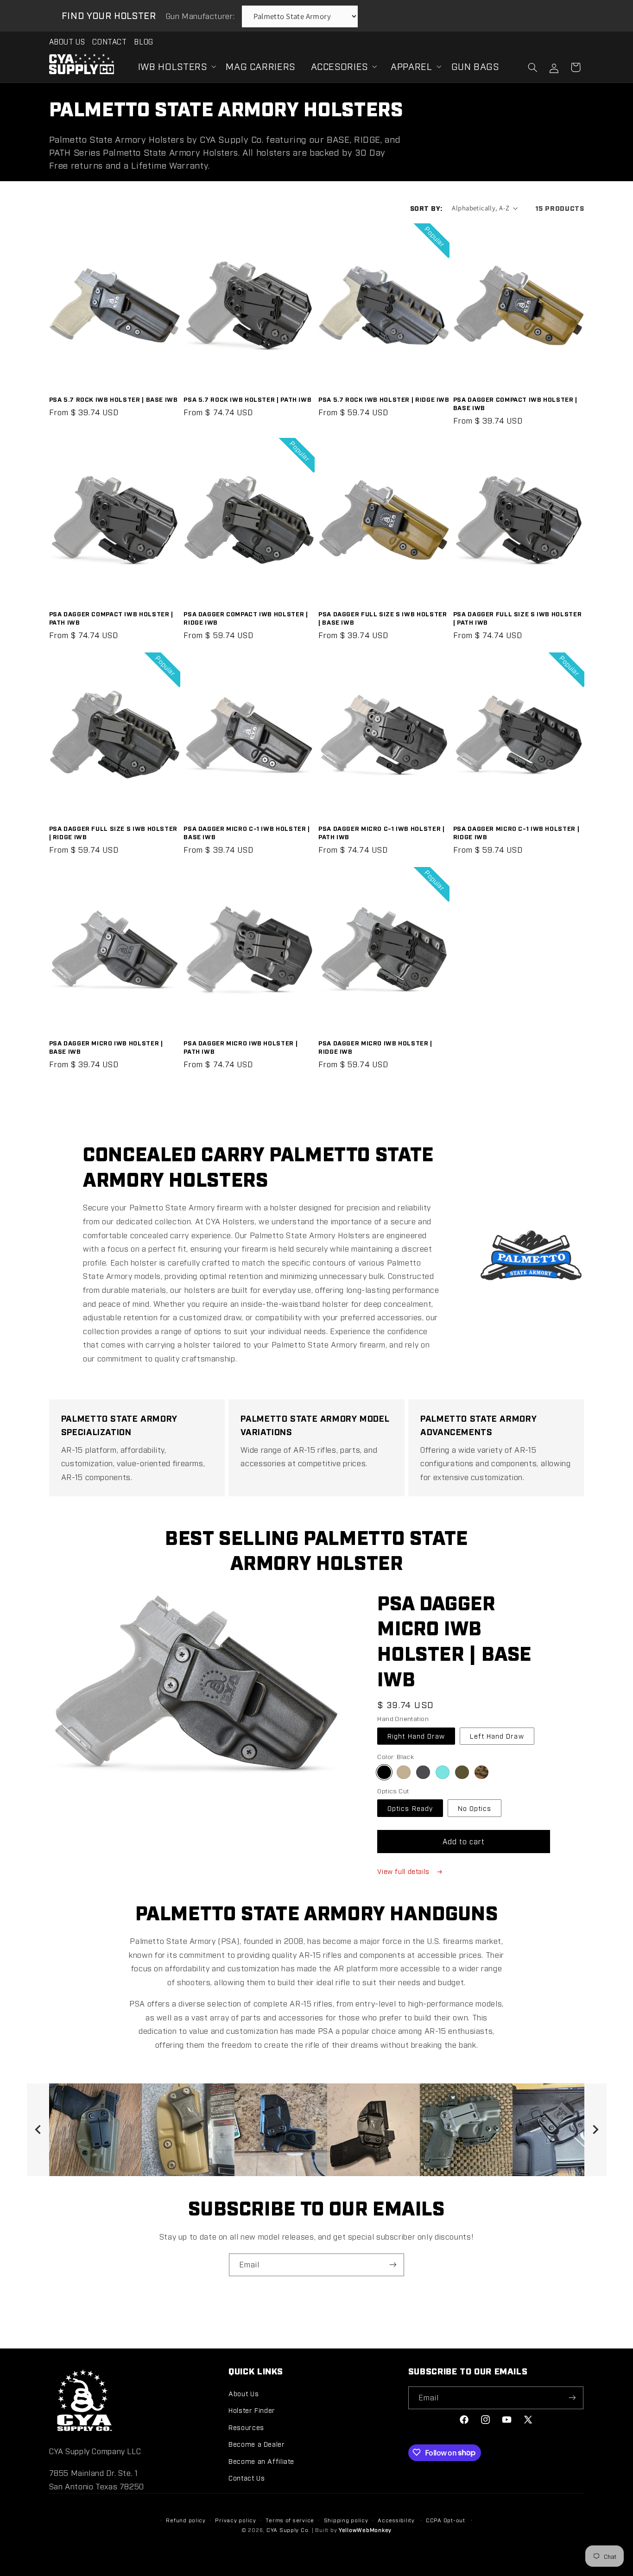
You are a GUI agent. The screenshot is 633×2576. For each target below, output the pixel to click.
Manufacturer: (201, 16)
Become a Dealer (256, 2443)
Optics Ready (410, 1808)
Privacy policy (235, 2520)
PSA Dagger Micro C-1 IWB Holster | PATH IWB (381, 832)
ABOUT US (67, 41)
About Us (244, 2393)
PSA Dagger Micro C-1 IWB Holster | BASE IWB (247, 832)
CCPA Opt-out (446, 2520)
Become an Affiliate (261, 2460)
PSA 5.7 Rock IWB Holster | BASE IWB (114, 399)
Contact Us (247, 2477)
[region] (317, 2130)
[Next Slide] (595, 2130)
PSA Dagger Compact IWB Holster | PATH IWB (111, 618)
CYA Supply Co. (289, 2530)
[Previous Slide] (38, 2130)
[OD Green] (462, 1772)
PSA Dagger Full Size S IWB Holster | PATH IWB (517, 618)
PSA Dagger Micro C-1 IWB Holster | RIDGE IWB (516, 832)
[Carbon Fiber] (423, 1772)
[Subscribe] (393, 2265)
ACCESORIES (339, 66)
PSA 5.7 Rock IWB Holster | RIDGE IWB (384, 399)
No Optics (475, 1808)
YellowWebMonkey (365, 2530)
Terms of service (290, 2520)
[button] (174, 66)
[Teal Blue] (442, 1772)
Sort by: (426, 208)
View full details (404, 1871)
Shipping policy (346, 2520)
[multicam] (481, 1772)
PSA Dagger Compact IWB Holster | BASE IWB (515, 403)
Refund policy (186, 2520)
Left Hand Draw (497, 1736)
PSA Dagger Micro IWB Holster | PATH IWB (241, 1047)
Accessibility (396, 2520)
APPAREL (411, 66)
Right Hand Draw (416, 1736)
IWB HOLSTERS (173, 66)
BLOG (144, 41)
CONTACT (109, 41)
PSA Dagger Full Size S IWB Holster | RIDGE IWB (113, 832)
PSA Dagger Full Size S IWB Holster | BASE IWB (383, 618)
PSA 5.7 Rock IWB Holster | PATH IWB (247, 399)
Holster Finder (252, 2410)
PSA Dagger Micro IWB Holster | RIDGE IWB (375, 1047)
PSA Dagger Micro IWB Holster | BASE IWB (106, 1047)
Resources (246, 2427)
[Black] (384, 1772)
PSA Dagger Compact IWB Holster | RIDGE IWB (246, 618)
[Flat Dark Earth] (403, 1772)
